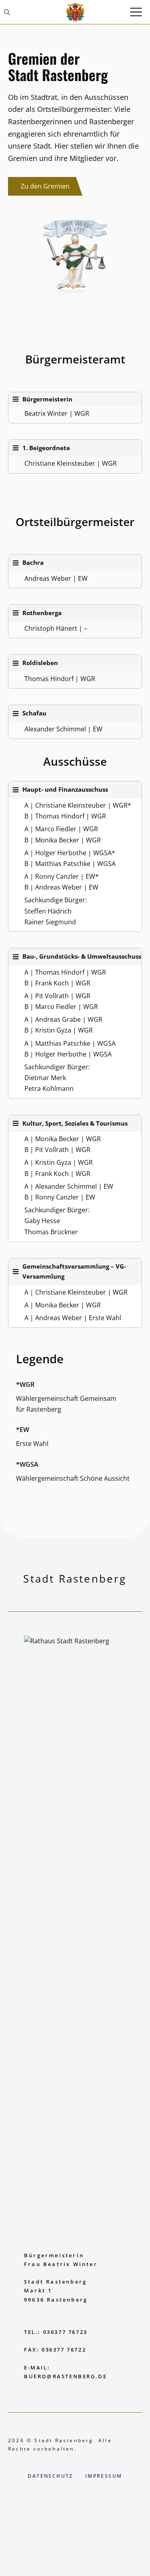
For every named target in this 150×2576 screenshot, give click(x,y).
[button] (7, 12)
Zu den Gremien (45, 186)
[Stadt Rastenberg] (75, 12)
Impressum (104, 2476)
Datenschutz (50, 2476)
